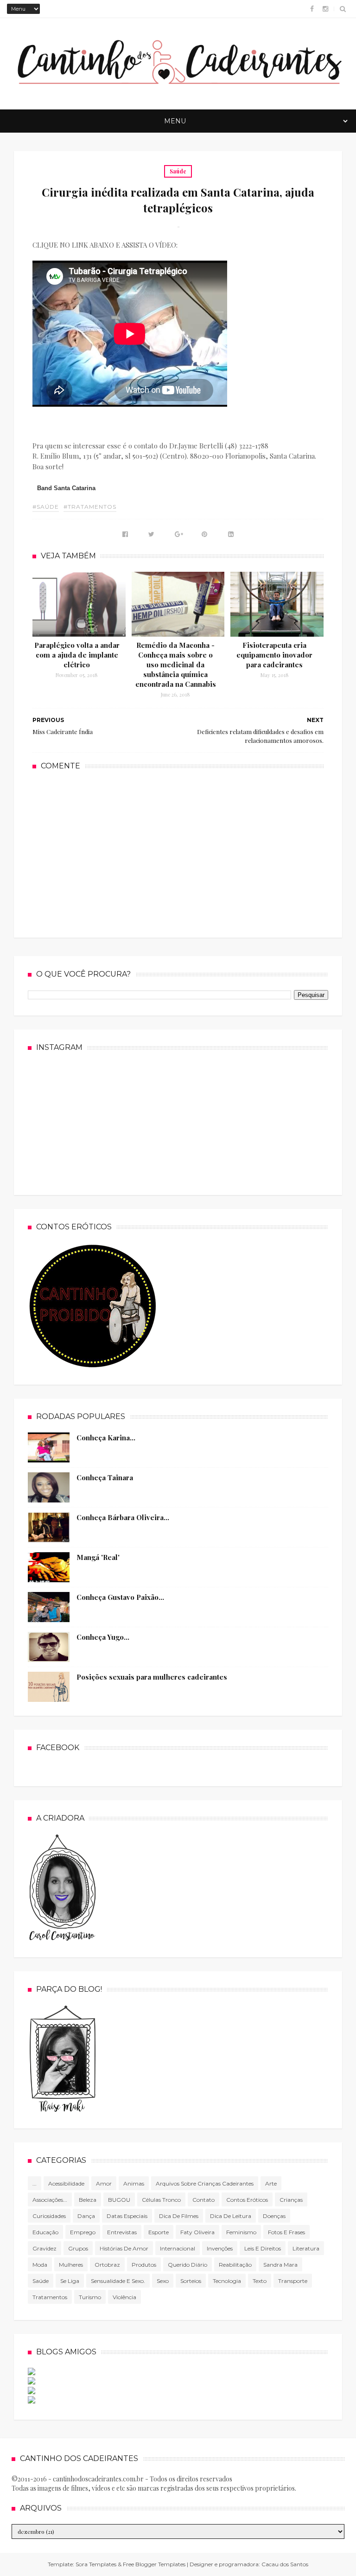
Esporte (159, 2232)
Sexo (163, 2281)
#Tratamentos (90, 507)
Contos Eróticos (247, 2200)
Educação (45, 2232)
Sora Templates (96, 2564)
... (35, 2183)
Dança (86, 2216)
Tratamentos (50, 2297)
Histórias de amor (124, 2248)
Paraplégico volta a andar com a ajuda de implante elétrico (77, 655)
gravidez (44, 2248)
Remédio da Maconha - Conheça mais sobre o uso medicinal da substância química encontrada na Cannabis (176, 665)
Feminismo (241, 2232)
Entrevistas (122, 2232)
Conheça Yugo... (103, 1637)
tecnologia (227, 2281)
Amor (104, 2183)
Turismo (90, 2297)
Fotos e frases (286, 2232)
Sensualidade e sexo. (118, 2281)
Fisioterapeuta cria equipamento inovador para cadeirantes (274, 655)
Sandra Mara (280, 2265)
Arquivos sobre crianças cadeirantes (205, 2183)
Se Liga (70, 2281)
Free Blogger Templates (154, 2564)
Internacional (178, 2248)
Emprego (83, 2232)
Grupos (78, 2248)
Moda (40, 2265)
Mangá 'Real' (98, 1557)
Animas (134, 2183)
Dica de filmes (179, 2216)
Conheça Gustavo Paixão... (120, 1597)
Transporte (293, 2281)
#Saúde (46, 507)
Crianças (291, 2200)
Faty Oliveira (197, 2232)
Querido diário (188, 2265)
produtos (144, 2265)
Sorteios (191, 2281)
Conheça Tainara (105, 1477)
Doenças (274, 2216)
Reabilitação (235, 2265)
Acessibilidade (66, 2183)
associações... (50, 2200)
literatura (306, 2248)
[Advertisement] (178, 853)
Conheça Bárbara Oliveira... (123, 1517)
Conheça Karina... (106, 1438)
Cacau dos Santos (285, 2564)
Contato (203, 2200)
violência (124, 2297)
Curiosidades (49, 2216)
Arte (271, 2183)
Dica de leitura (231, 2216)
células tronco (161, 2200)
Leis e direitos (263, 2248)
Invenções (220, 2248)
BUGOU (119, 2200)
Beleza (88, 2200)
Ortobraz (107, 2265)
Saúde (178, 171)
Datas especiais (127, 2216)
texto (260, 2281)
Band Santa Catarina (66, 488)
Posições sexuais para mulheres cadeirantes (152, 1677)
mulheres (71, 2265)
